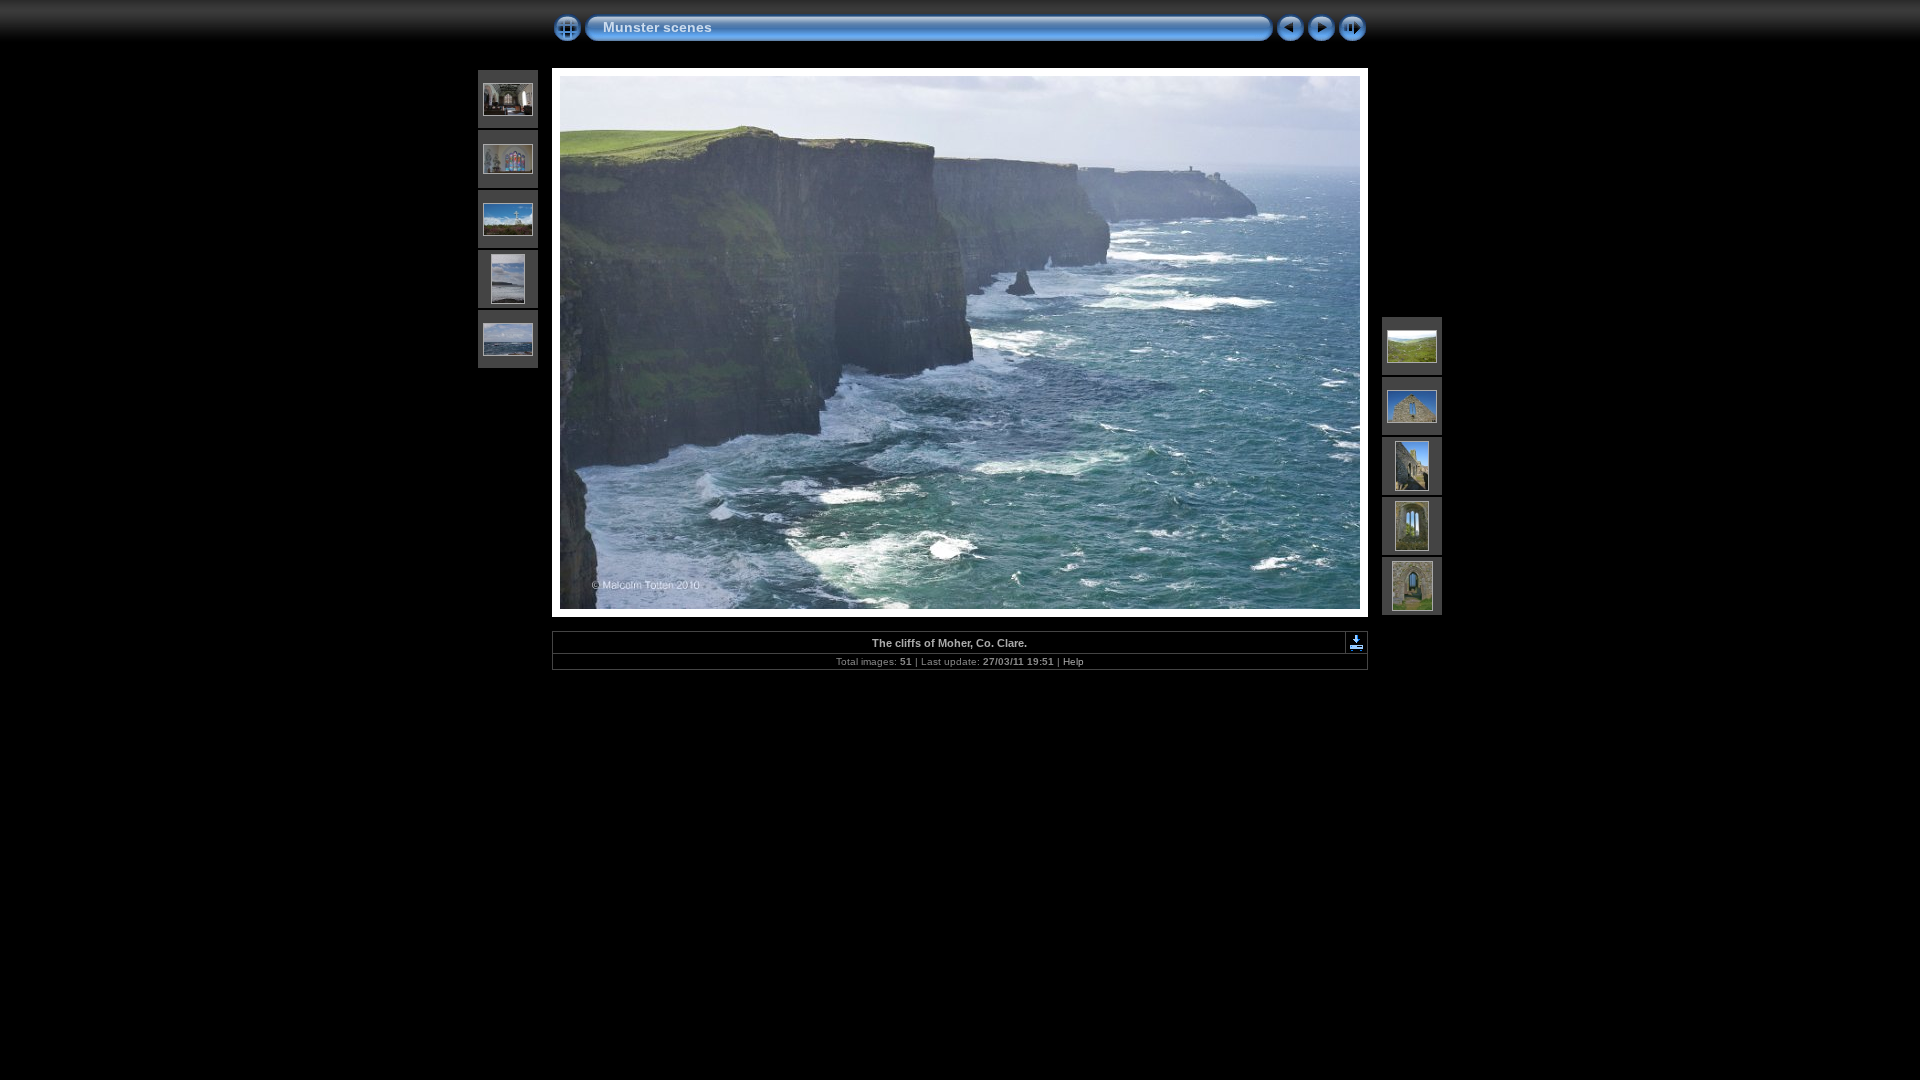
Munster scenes (657, 27)
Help (1073, 661)
